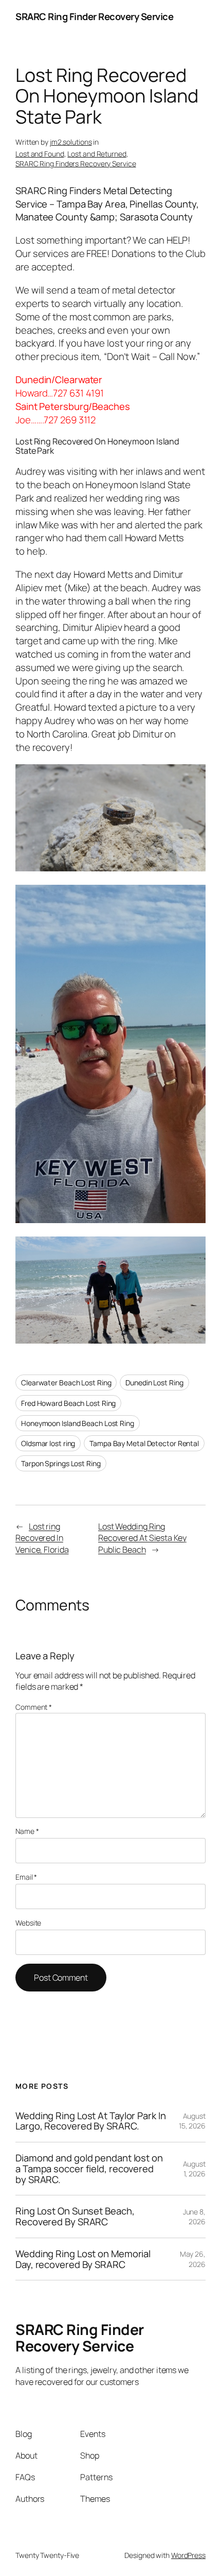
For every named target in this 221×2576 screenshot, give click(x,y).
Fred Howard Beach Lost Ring (68, 1403)
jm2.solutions (71, 142)
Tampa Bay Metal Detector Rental (144, 1443)
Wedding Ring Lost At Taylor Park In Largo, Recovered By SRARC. (91, 2121)
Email (26, 1877)
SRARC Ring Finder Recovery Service (94, 16)
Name (27, 1831)
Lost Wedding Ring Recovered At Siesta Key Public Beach (142, 1538)
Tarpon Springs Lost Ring (61, 1463)
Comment (34, 1707)
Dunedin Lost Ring (154, 1383)
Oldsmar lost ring (48, 1443)
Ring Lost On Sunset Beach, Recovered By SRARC (75, 2216)
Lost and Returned (97, 154)
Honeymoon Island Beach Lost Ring (78, 1423)
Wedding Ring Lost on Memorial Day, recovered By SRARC (83, 2259)
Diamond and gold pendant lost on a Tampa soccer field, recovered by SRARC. (89, 2169)
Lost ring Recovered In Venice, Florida (42, 1538)
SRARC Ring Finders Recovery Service (76, 164)
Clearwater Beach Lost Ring (66, 1383)
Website (28, 1923)
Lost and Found (40, 154)
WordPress (188, 2555)
